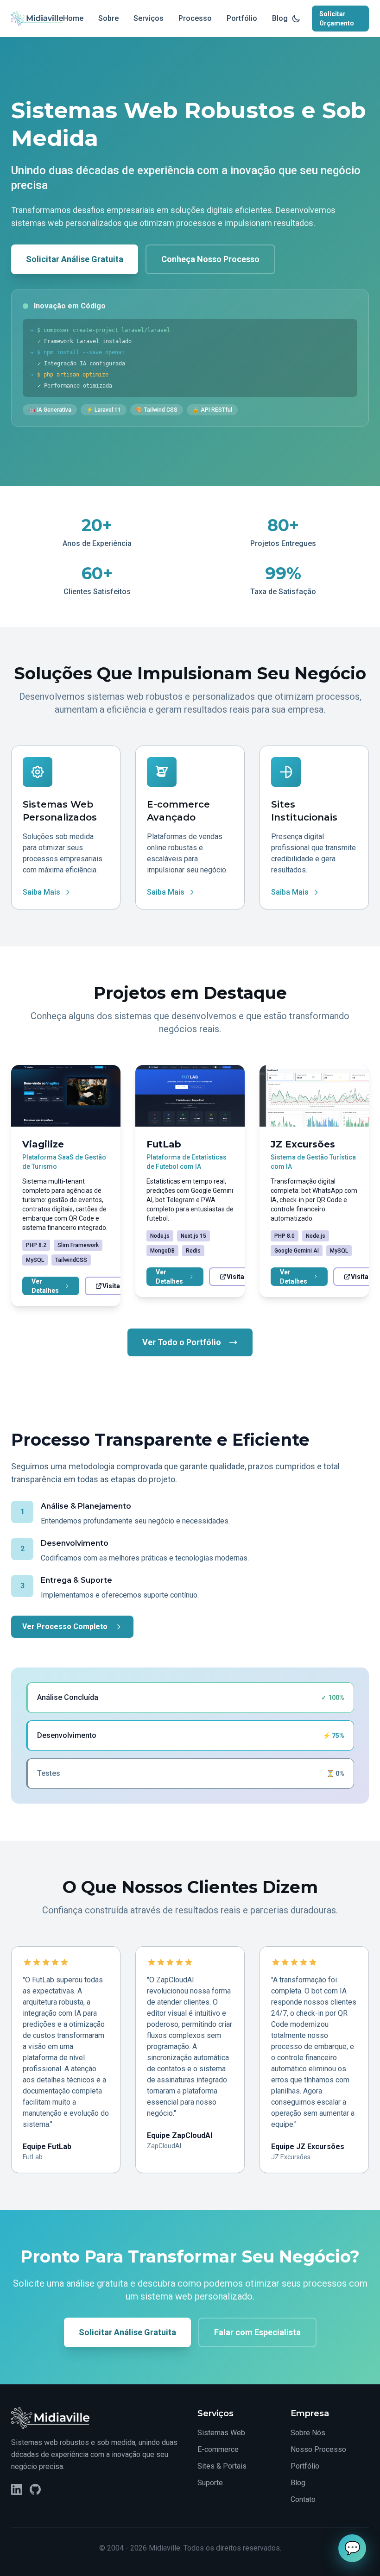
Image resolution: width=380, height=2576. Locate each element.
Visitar (113, 1286)
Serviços (149, 18)
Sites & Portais (222, 2466)
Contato (303, 2499)
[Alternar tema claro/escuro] (296, 19)
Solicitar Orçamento (337, 19)
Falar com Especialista (257, 2332)
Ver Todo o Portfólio (182, 1342)
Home (73, 18)
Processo (195, 18)
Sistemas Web (221, 2433)
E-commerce (218, 2449)
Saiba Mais (41, 892)
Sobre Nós (308, 2433)
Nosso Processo (318, 2449)
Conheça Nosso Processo (210, 259)
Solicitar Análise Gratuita (75, 259)
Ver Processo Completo (65, 1626)
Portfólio (242, 18)
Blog (280, 18)
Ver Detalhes (45, 1286)
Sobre (108, 18)
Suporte (210, 2483)
